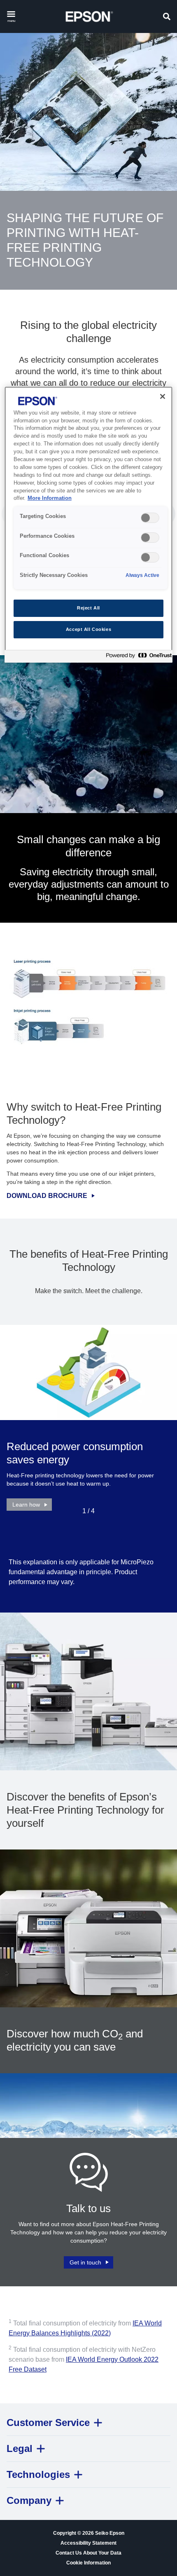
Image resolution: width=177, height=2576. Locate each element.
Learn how (26, 1505)
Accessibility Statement (88, 2543)
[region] (89, 525)
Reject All (88, 608)
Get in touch (85, 2262)
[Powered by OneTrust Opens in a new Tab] (137, 657)
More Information (50, 498)
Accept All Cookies (88, 629)
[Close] (163, 396)
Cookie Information (88, 2563)
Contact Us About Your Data (88, 2553)
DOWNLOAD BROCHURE (47, 1196)
